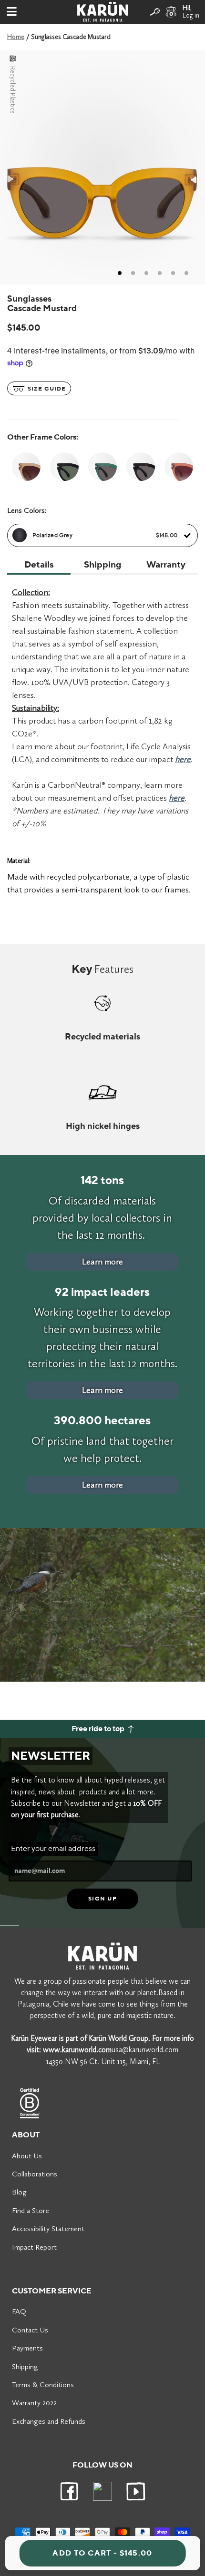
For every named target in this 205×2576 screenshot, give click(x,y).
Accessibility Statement (48, 2228)
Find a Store (31, 2210)
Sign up (102, 1899)
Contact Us (30, 2330)
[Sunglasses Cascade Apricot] (26, 467)
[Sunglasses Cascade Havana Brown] (141, 467)
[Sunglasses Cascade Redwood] (179, 467)
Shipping (25, 2366)
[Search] (155, 12)
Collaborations (35, 2174)
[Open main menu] (12, 12)
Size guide (46, 389)
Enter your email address (53, 1849)
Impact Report (34, 2247)
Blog (19, 2192)
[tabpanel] (102, 167)
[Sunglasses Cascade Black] (64, 467)
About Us (27, 2156)
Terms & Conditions (43, 2385)
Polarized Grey (105, 535)
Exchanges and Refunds (49, 2421)
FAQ (19, 2311)
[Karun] (103, 12)
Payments (27, 2348)
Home (16, 37)
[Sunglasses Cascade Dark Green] (102, 467)
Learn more (102, 1262)
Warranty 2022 (34, 2403)
